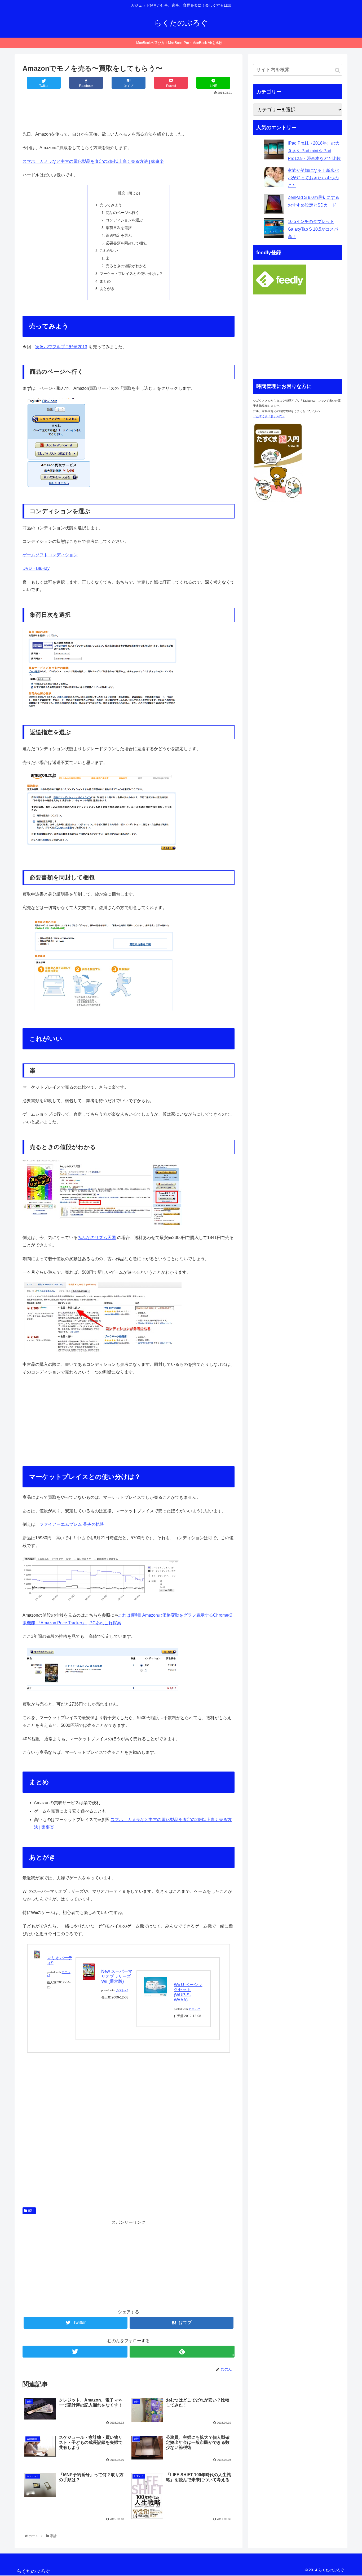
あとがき (107, 289)
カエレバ (122, 1990)
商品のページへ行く (122, 213)
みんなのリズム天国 (97, 1238)
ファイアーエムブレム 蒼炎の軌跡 (72, 1524)
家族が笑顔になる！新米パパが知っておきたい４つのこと (313, 178)
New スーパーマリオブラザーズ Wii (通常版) (117, 1976)
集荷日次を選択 (119, 228)
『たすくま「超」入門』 (269, 416)
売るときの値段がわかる (126, 266)
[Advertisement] (129, 111)
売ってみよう (111, 205)
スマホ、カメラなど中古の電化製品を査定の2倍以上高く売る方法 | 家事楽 (93, 161)
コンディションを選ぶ (124, 220)
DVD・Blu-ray (36, 568)
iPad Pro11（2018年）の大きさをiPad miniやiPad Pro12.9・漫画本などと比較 (314, 151)
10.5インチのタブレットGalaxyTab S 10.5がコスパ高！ (313, 229)
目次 (121, 193)
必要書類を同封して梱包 (126, 243)
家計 (31, 2211)
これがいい (109, 251)
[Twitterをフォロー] (75, 2352)
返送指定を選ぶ (119, 235)
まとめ (105, 281)
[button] (337, 70)
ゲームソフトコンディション (50, 555)
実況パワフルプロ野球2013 (61, 347)
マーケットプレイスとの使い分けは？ (131, 274)
